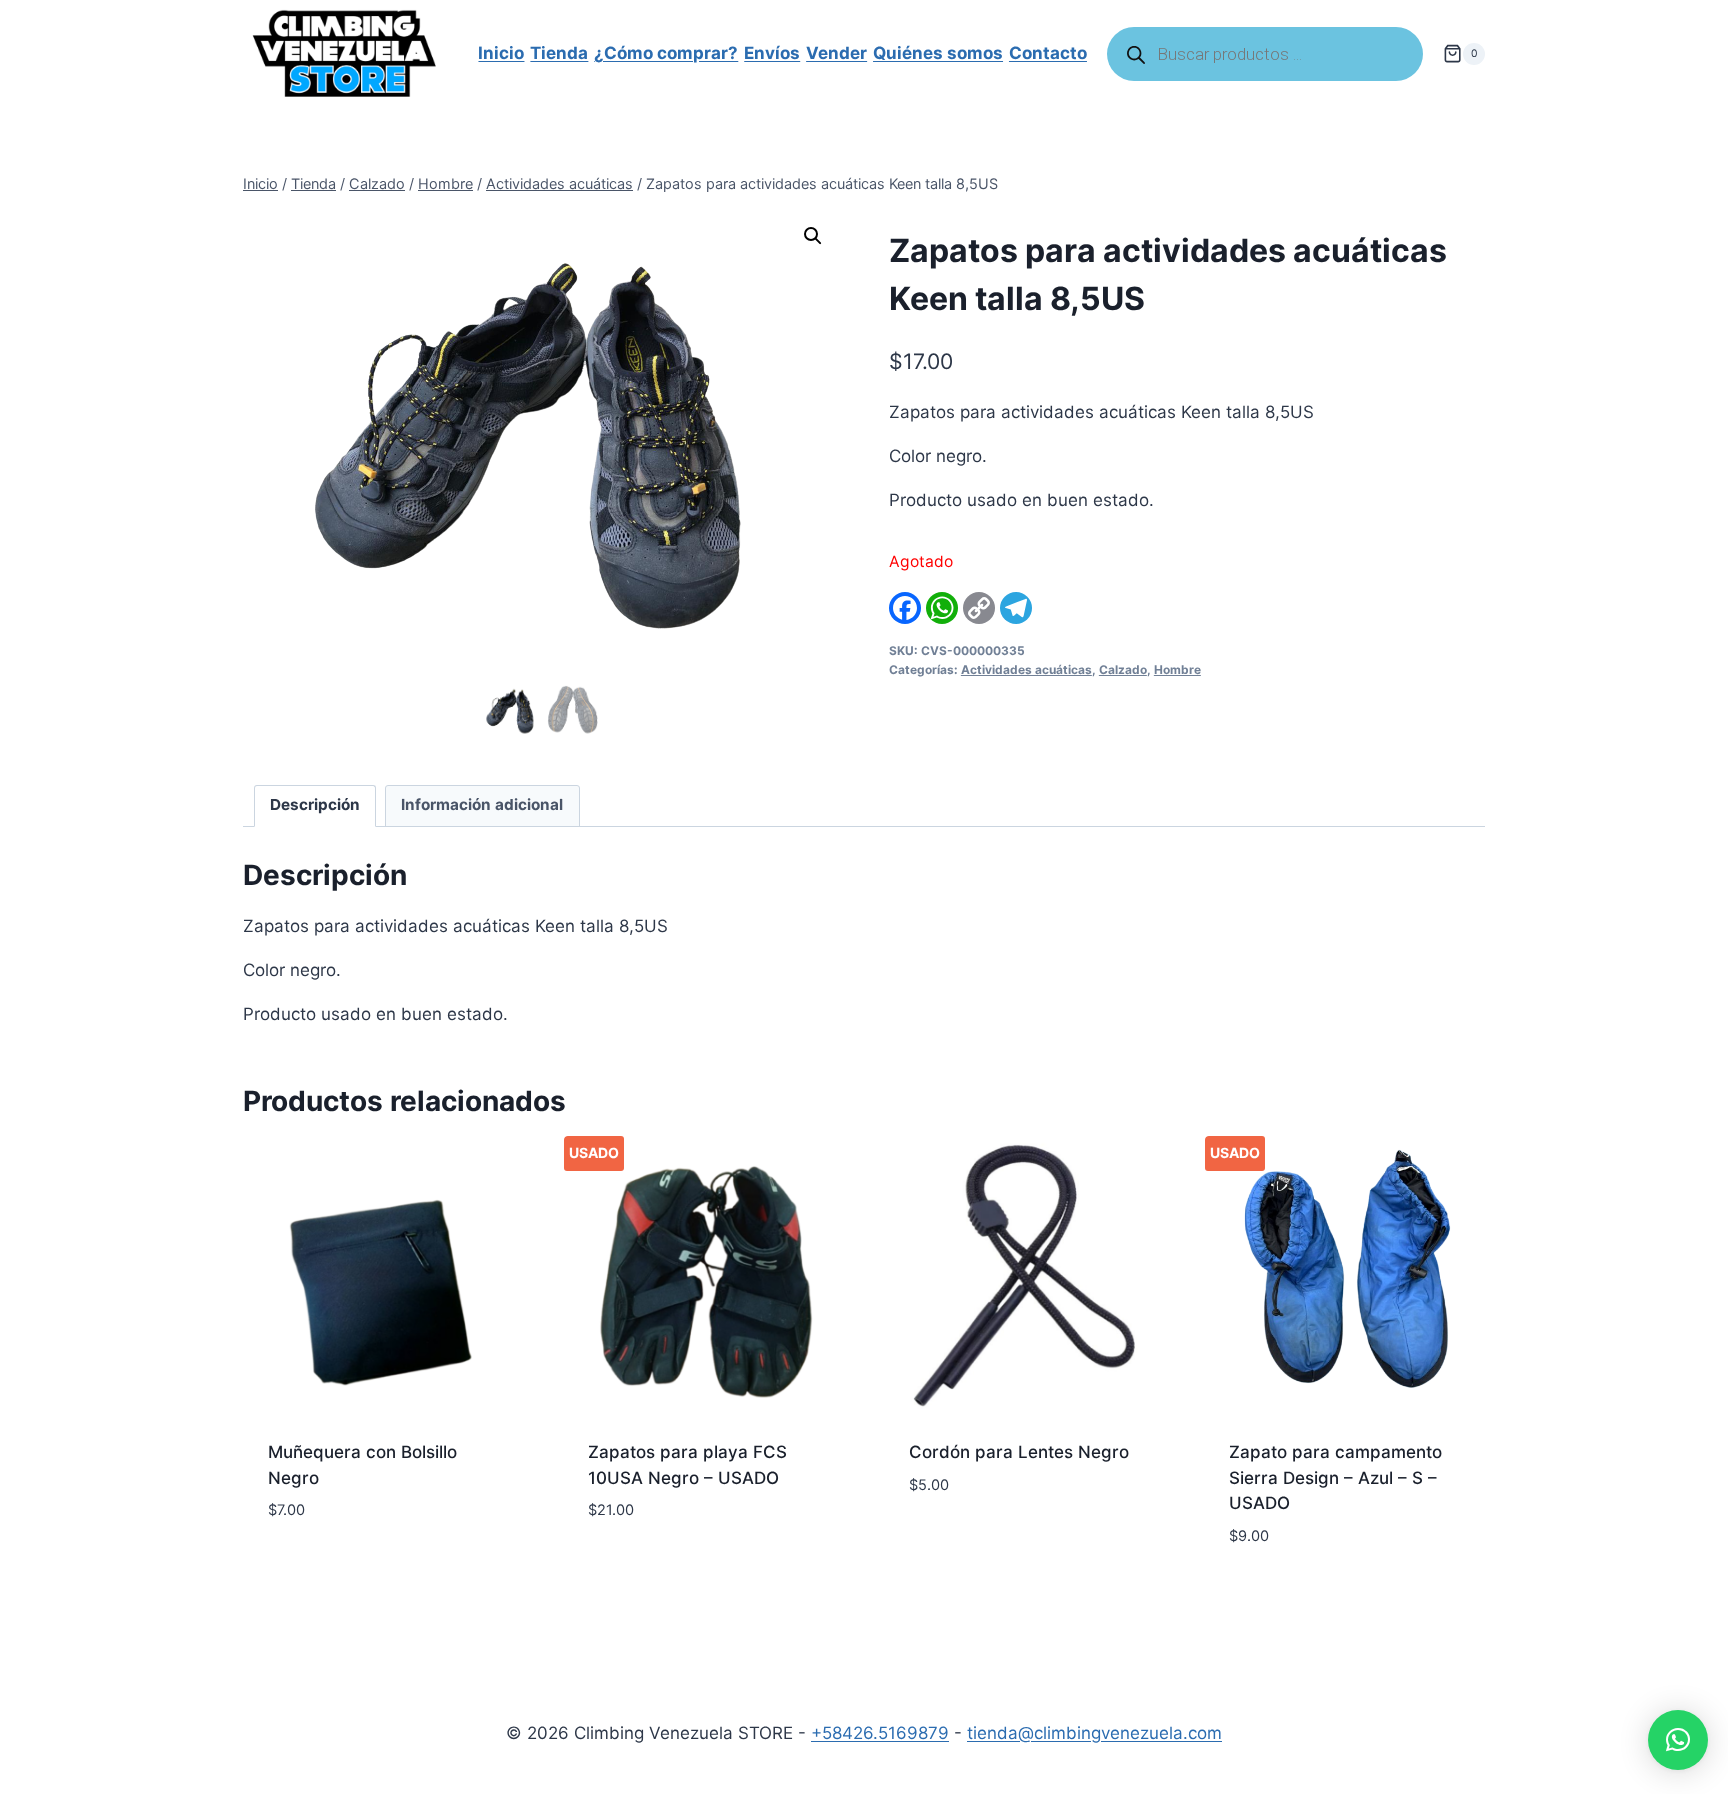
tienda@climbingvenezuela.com (1094, 1733)
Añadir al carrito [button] (343, 1570)
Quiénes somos (938, 53)
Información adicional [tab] (482, 804)
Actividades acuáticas (1026, 669)
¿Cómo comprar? (666, 53)
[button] (813, 236)
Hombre (1177, 669)
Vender (836, 53)
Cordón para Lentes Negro (1019, 1452)
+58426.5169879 (880, 1733)
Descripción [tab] (315, 804)
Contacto (1048, 53)
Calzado (1123, 669)
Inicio (501, 53)
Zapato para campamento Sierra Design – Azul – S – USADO (1335, 1477)
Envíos (772, 53)
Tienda (559, 53)
